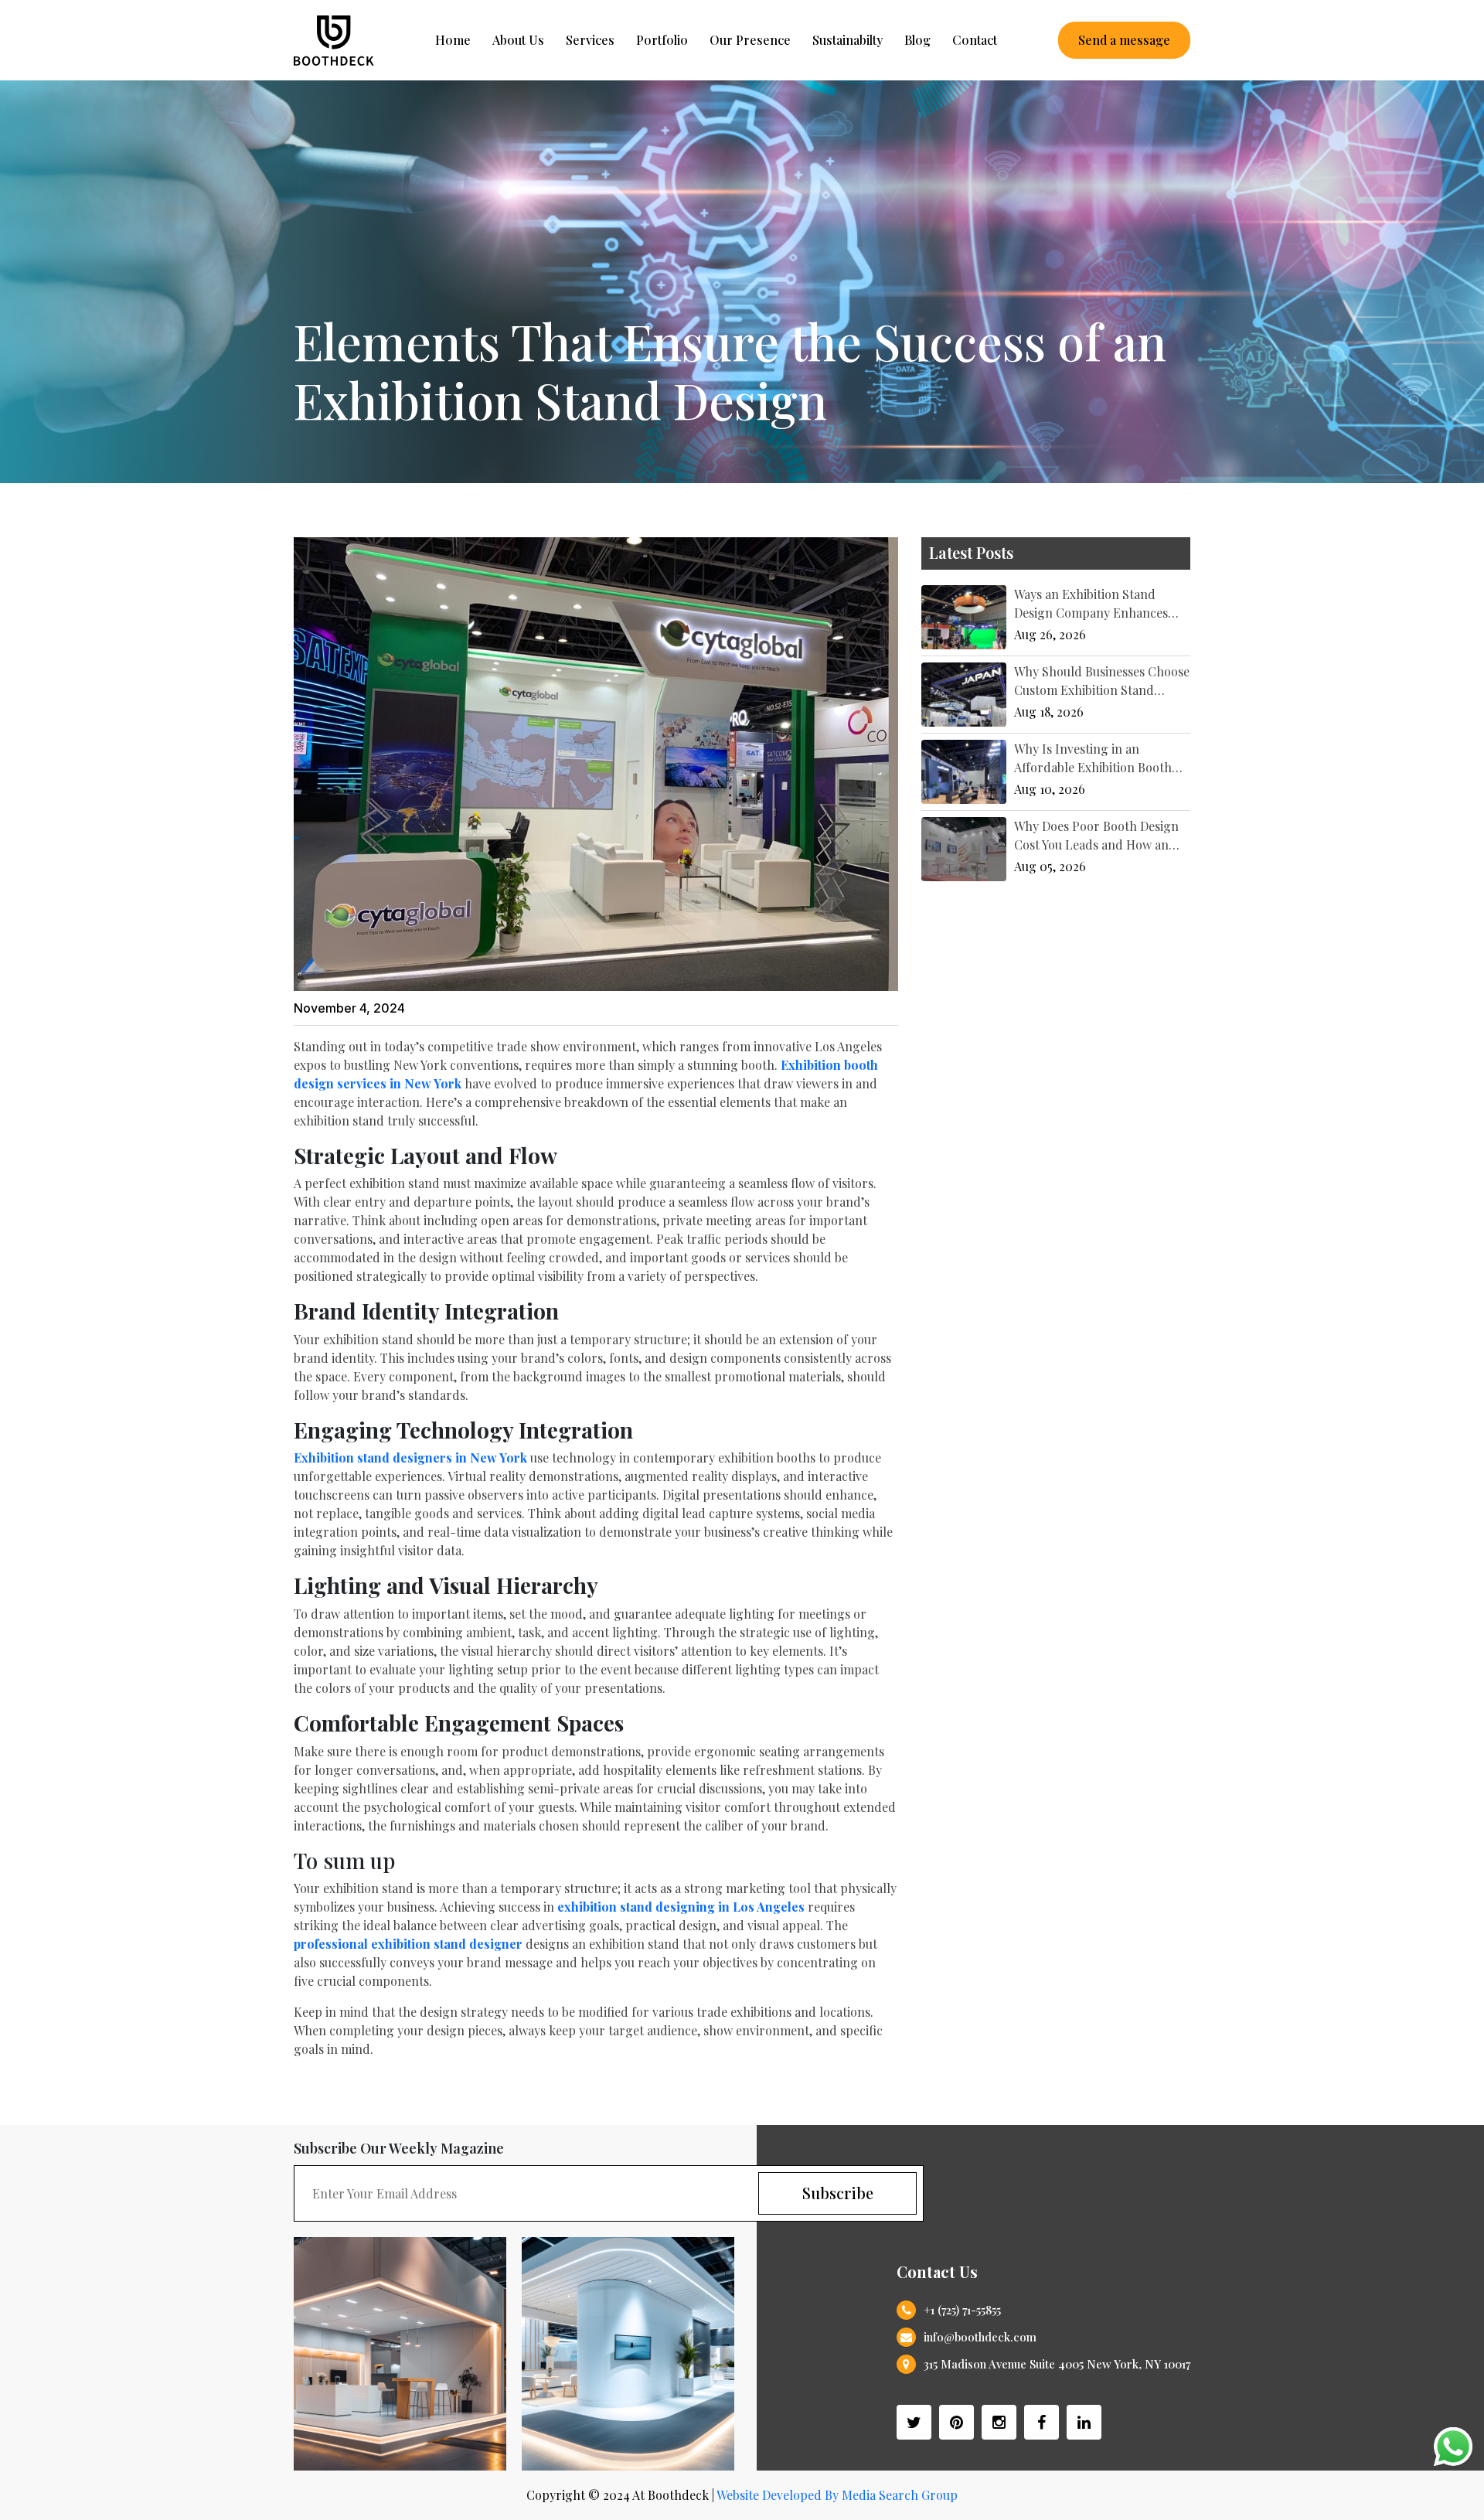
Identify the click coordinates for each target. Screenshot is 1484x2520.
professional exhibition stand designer (408, 1944)
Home (453, 40)
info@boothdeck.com (980, 2337)
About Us (518, 40)
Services (590, 40)
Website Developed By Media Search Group (837, 2495)
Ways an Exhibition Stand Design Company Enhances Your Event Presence (1091, 613)
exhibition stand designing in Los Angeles (681, 1907)
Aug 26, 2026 (1050, 634)
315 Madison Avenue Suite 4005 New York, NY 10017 (1057, 2364)
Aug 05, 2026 (1050, 866)
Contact (975, 40)
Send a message (1124, 40)
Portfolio (662, 40)
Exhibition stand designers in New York (410, 1458)
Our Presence (750, 40)
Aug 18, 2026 (1049, 712)
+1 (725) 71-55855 (962, 2310)
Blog (917, 40)
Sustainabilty (848, 40)
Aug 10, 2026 (1050, 789)
